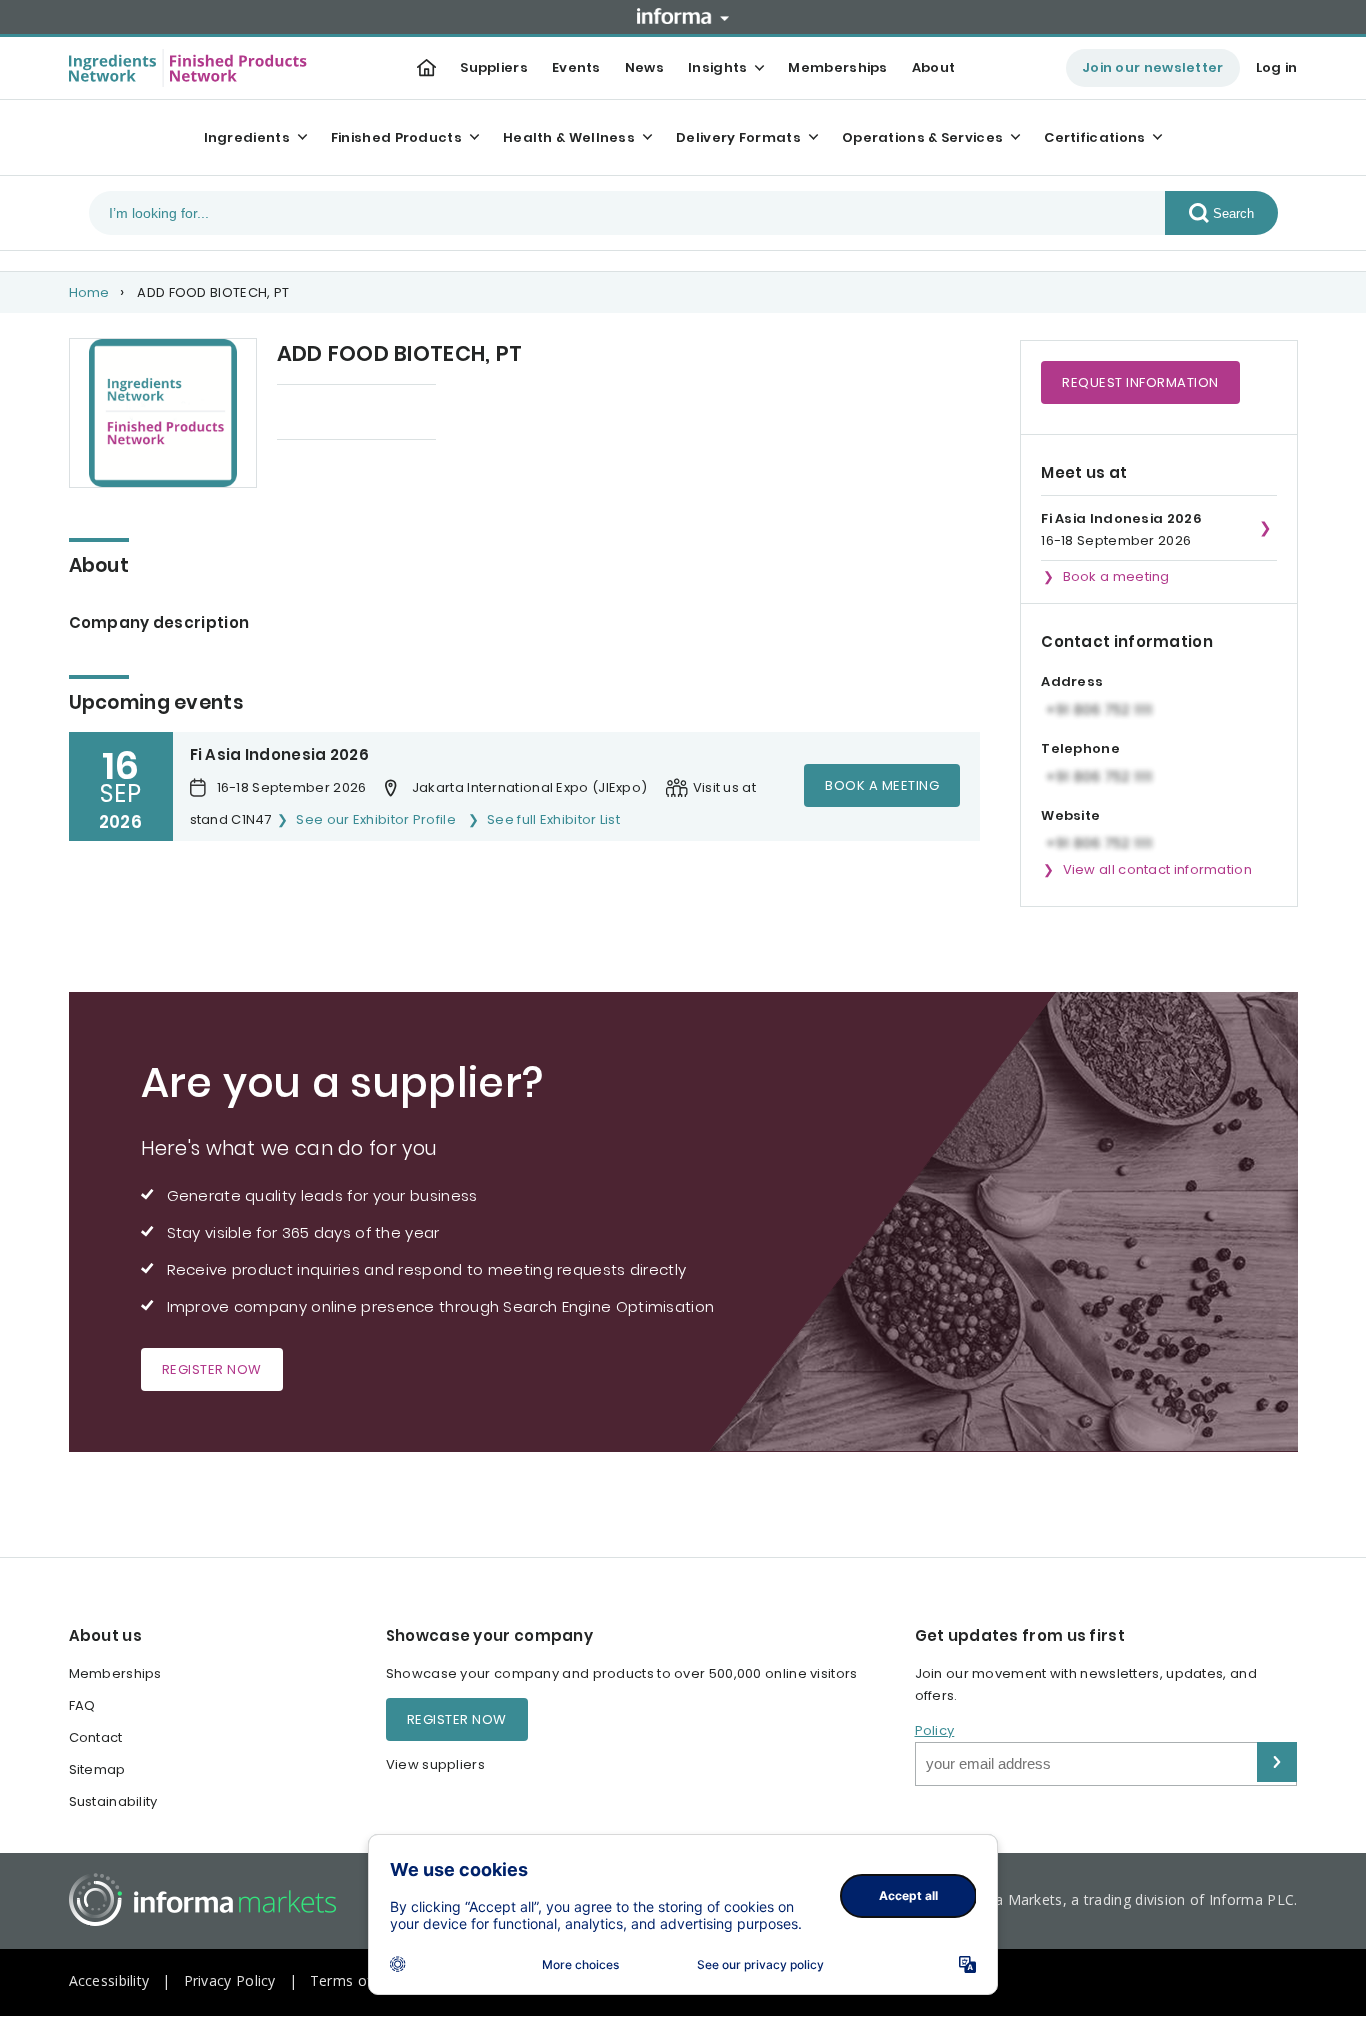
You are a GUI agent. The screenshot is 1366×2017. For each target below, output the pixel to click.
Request (1140, 382)
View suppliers (435, 1764)
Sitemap (97, 1769)
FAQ (82, 1705)
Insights (717, 67)
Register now (212, 1369)
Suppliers (494, 67)
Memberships (837, 67)
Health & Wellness (569, 137)
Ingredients (247, 137)
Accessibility (109, 1980)
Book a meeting (882, 785)
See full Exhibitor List (553, 819)
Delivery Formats (738, 137)
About (934, 67)
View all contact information (1157, 869)
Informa (683, 16)
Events (576, 67)
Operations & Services (922, 137)
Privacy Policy (230, 1980)
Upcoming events (337, 413)
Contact (96, 1737)
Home (89, 292)
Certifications (1094, 137)
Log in (1277, 67)
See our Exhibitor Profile (376, 819)
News (644, 67)
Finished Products (396, 137)
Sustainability (113, 1801)
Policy (935, 1730)
